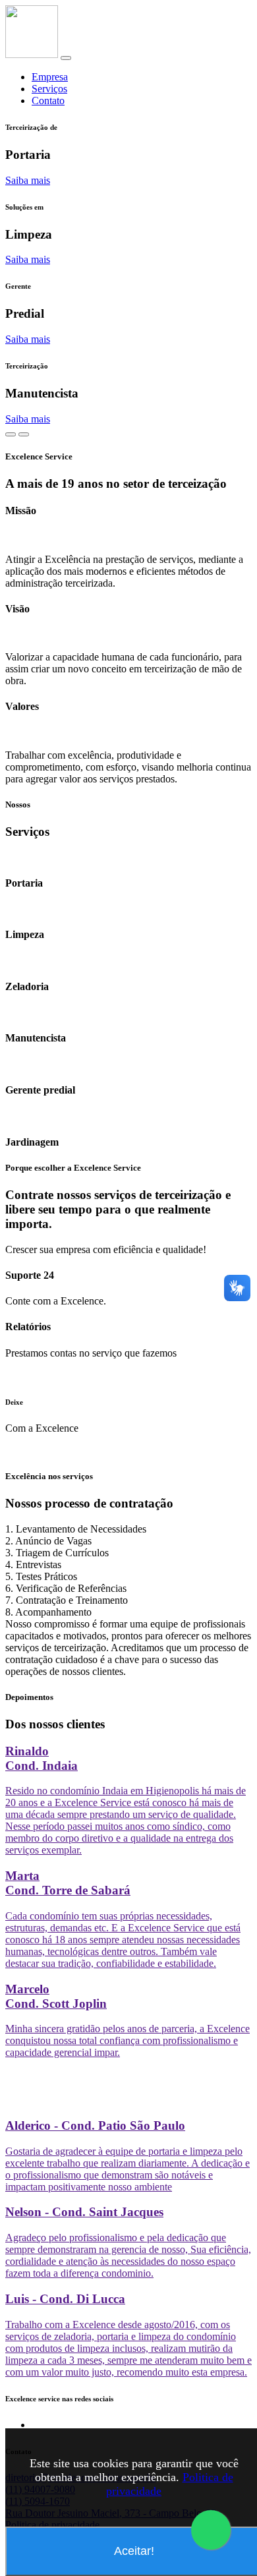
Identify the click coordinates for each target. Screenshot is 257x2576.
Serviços (49, 89)
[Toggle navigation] (66, 58)
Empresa (50, 77)
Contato (48, 101)
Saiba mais (28, 180)
